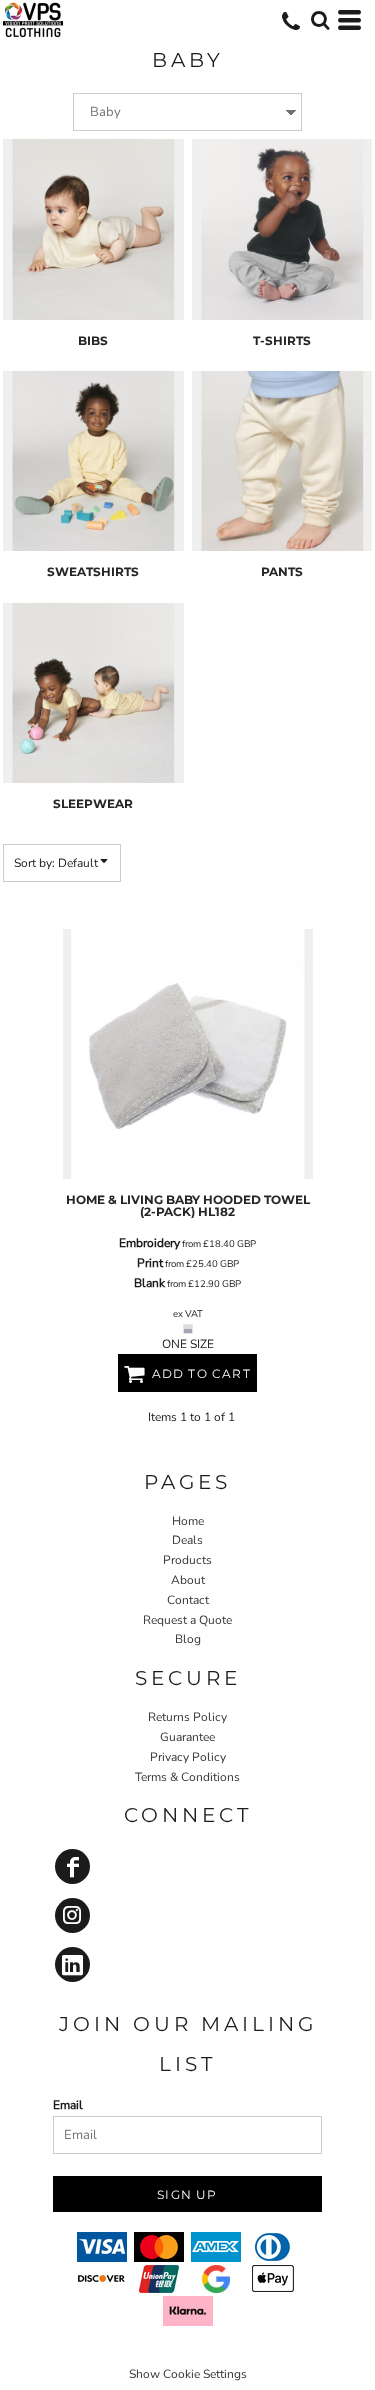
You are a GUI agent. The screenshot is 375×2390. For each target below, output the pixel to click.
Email (68, 2105)
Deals (187, 1540)
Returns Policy (187, 1717)
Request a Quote (187, 1620)
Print (150, 1263)
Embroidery (149, 1243)
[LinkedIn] (72, 1964)
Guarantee (187, 1737)
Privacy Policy (188, 1757)
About (188, 1580)
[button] (320, 20)
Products (187, 1560)
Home (188, 1521)
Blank (149, 1283)
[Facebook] (72, 1866)
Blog (188, 1639)
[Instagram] (72, 1915)
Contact (188, 1600)
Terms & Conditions (187, 1777)
